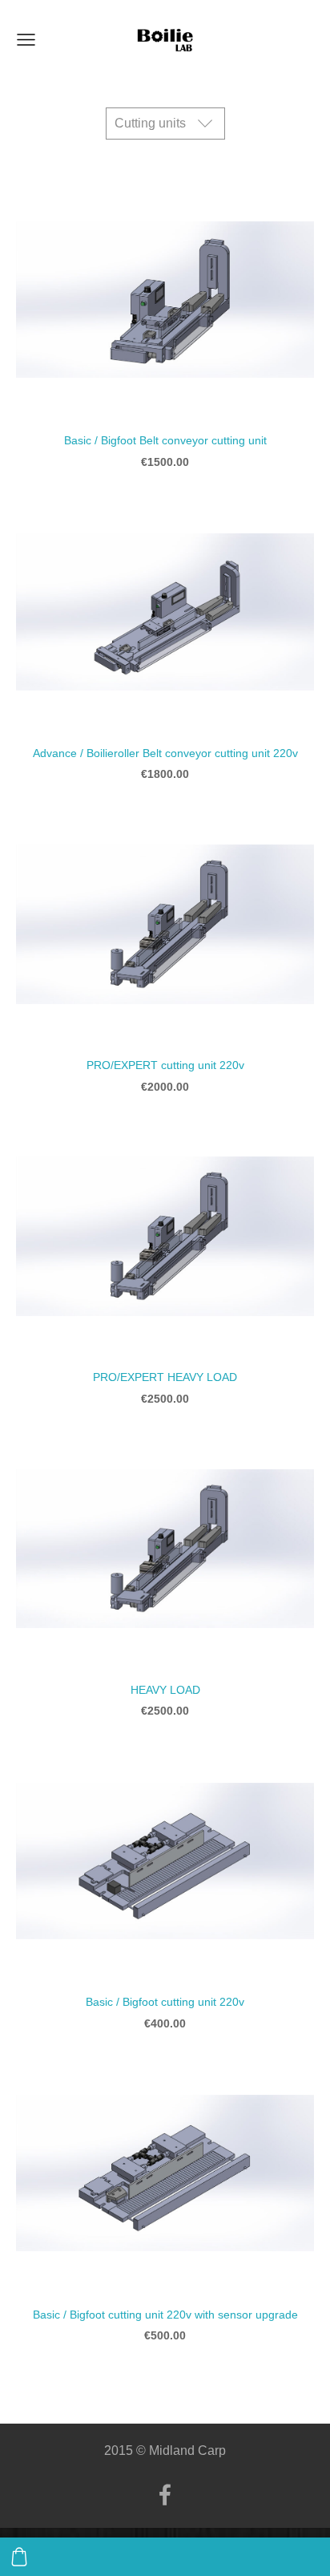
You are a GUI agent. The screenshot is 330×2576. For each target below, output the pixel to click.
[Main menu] (26, 40)
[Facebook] (165, 2495)
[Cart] (19, 2557)
